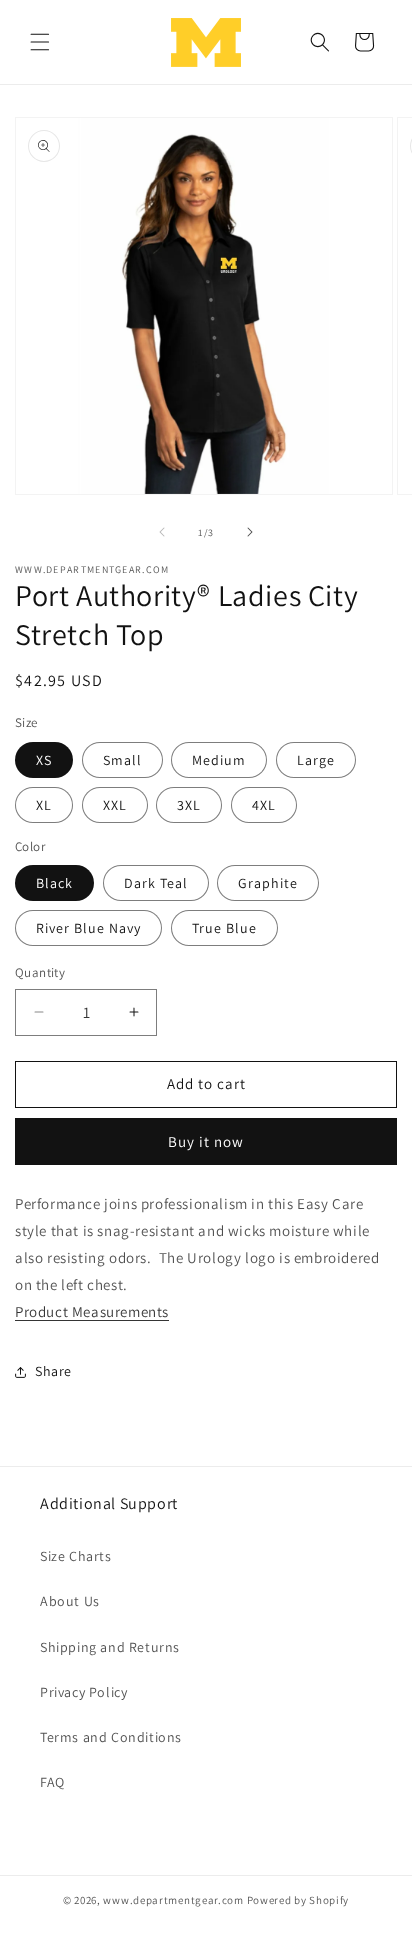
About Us (70, 1601)
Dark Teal (156, 883)
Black (54, 883)
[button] (40, 42)
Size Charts (76, 1556)
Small (122, 760)
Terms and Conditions (111, 1737)
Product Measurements (92, 1311)
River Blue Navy (88, 928)
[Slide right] (250, 532)
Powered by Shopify (298, 1900)
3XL (189, 805)
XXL (115, 805)
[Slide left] (162, 532)
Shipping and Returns (110, 1647)
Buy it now (206, 1141)
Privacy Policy (83, 1692)
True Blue (224, 928)
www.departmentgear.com (173, 1900)
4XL (264, 805)
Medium (219, 760)
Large (316, 760)
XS (44, 760)
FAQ (52, 1782)
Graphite (268, 883)
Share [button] (53, 1371)
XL (44, 805)
